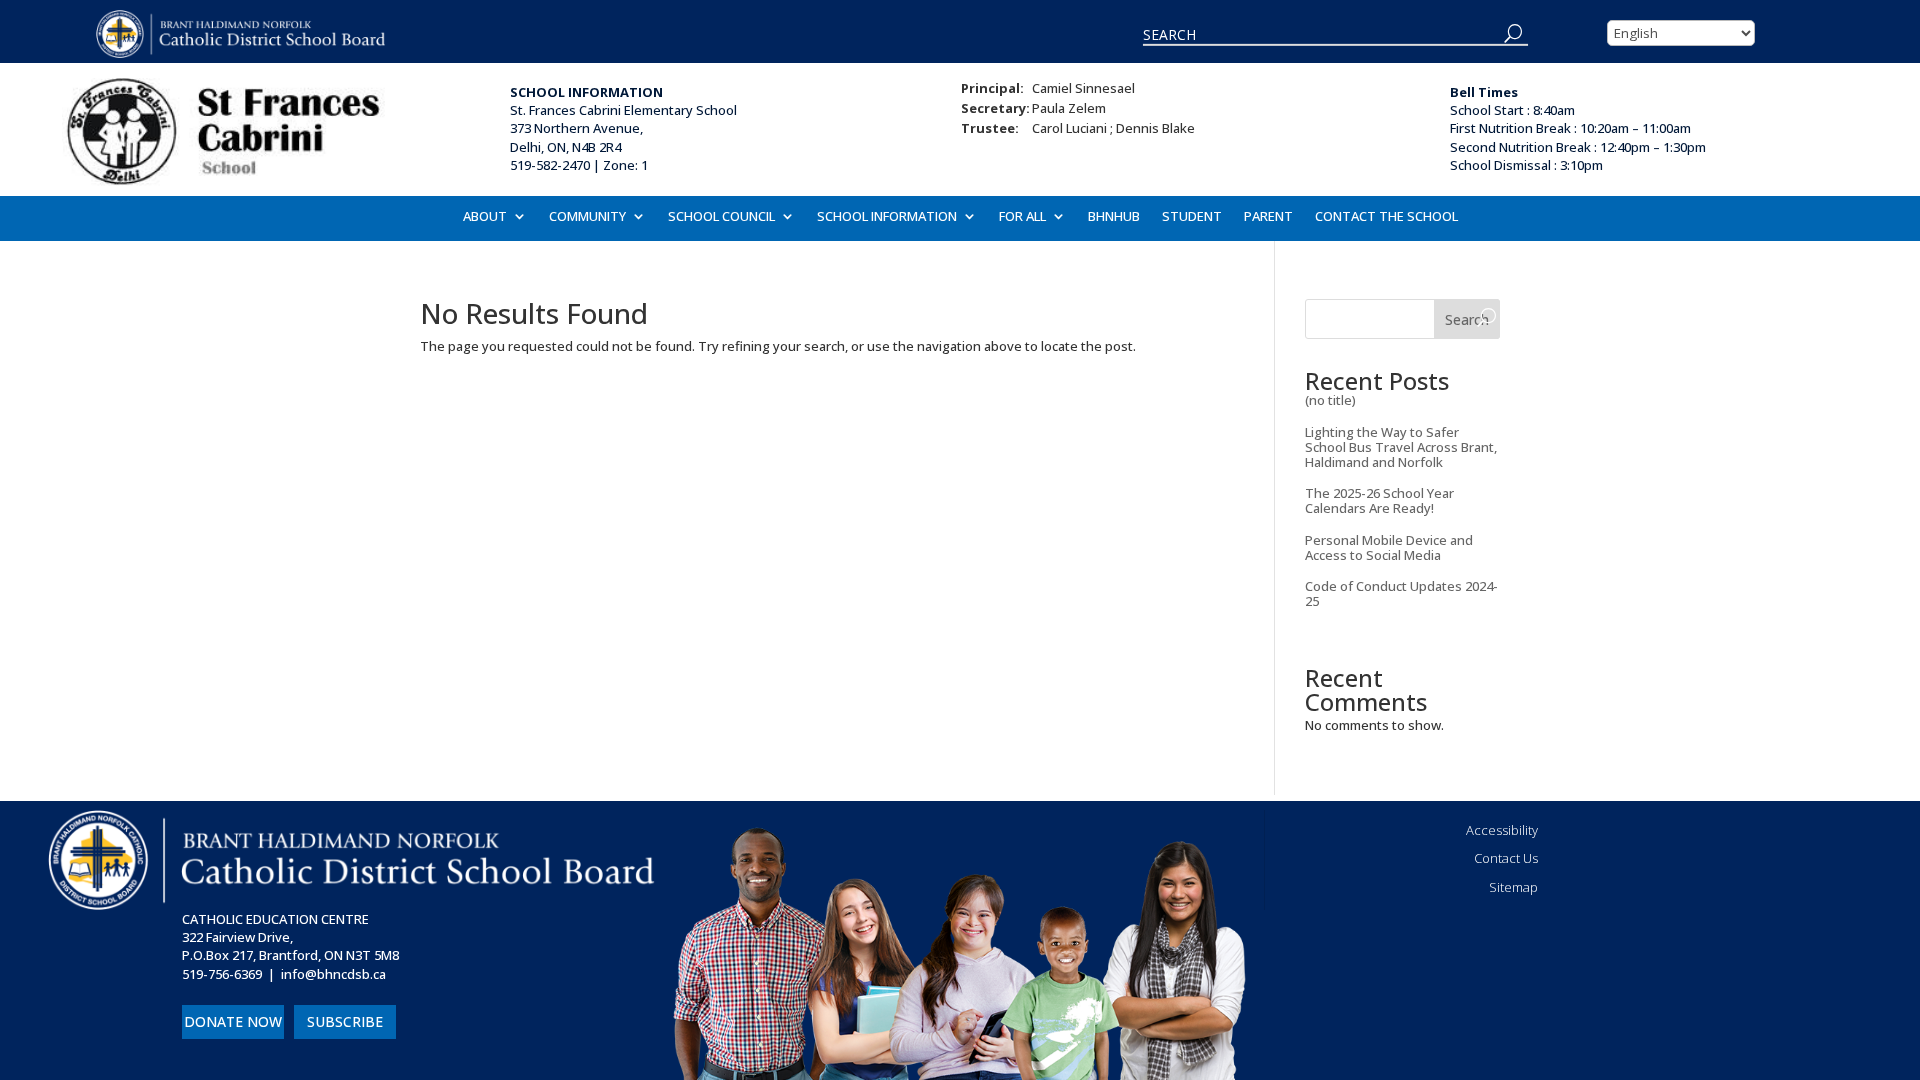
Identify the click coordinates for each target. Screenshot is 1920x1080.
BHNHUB (1114, 217)
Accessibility (1502, 830)
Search (1467, 319)
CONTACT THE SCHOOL (1386, 217)
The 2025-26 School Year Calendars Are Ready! (1379, 500)
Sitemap (1513, 887)
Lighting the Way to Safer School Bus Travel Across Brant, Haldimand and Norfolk (1401, 447)
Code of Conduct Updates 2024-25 (1401, 593)
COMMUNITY (587, 217)
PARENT (1268, 217)
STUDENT (1192, 217)
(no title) (1330, 400)
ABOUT (485, 217)
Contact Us (1506, 858)
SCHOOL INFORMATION (887, 217)
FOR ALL (1022, 217)
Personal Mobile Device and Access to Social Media (1389, 547)
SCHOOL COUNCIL (721, 217)
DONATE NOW (233, 1021)
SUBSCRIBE (345, 1021)
